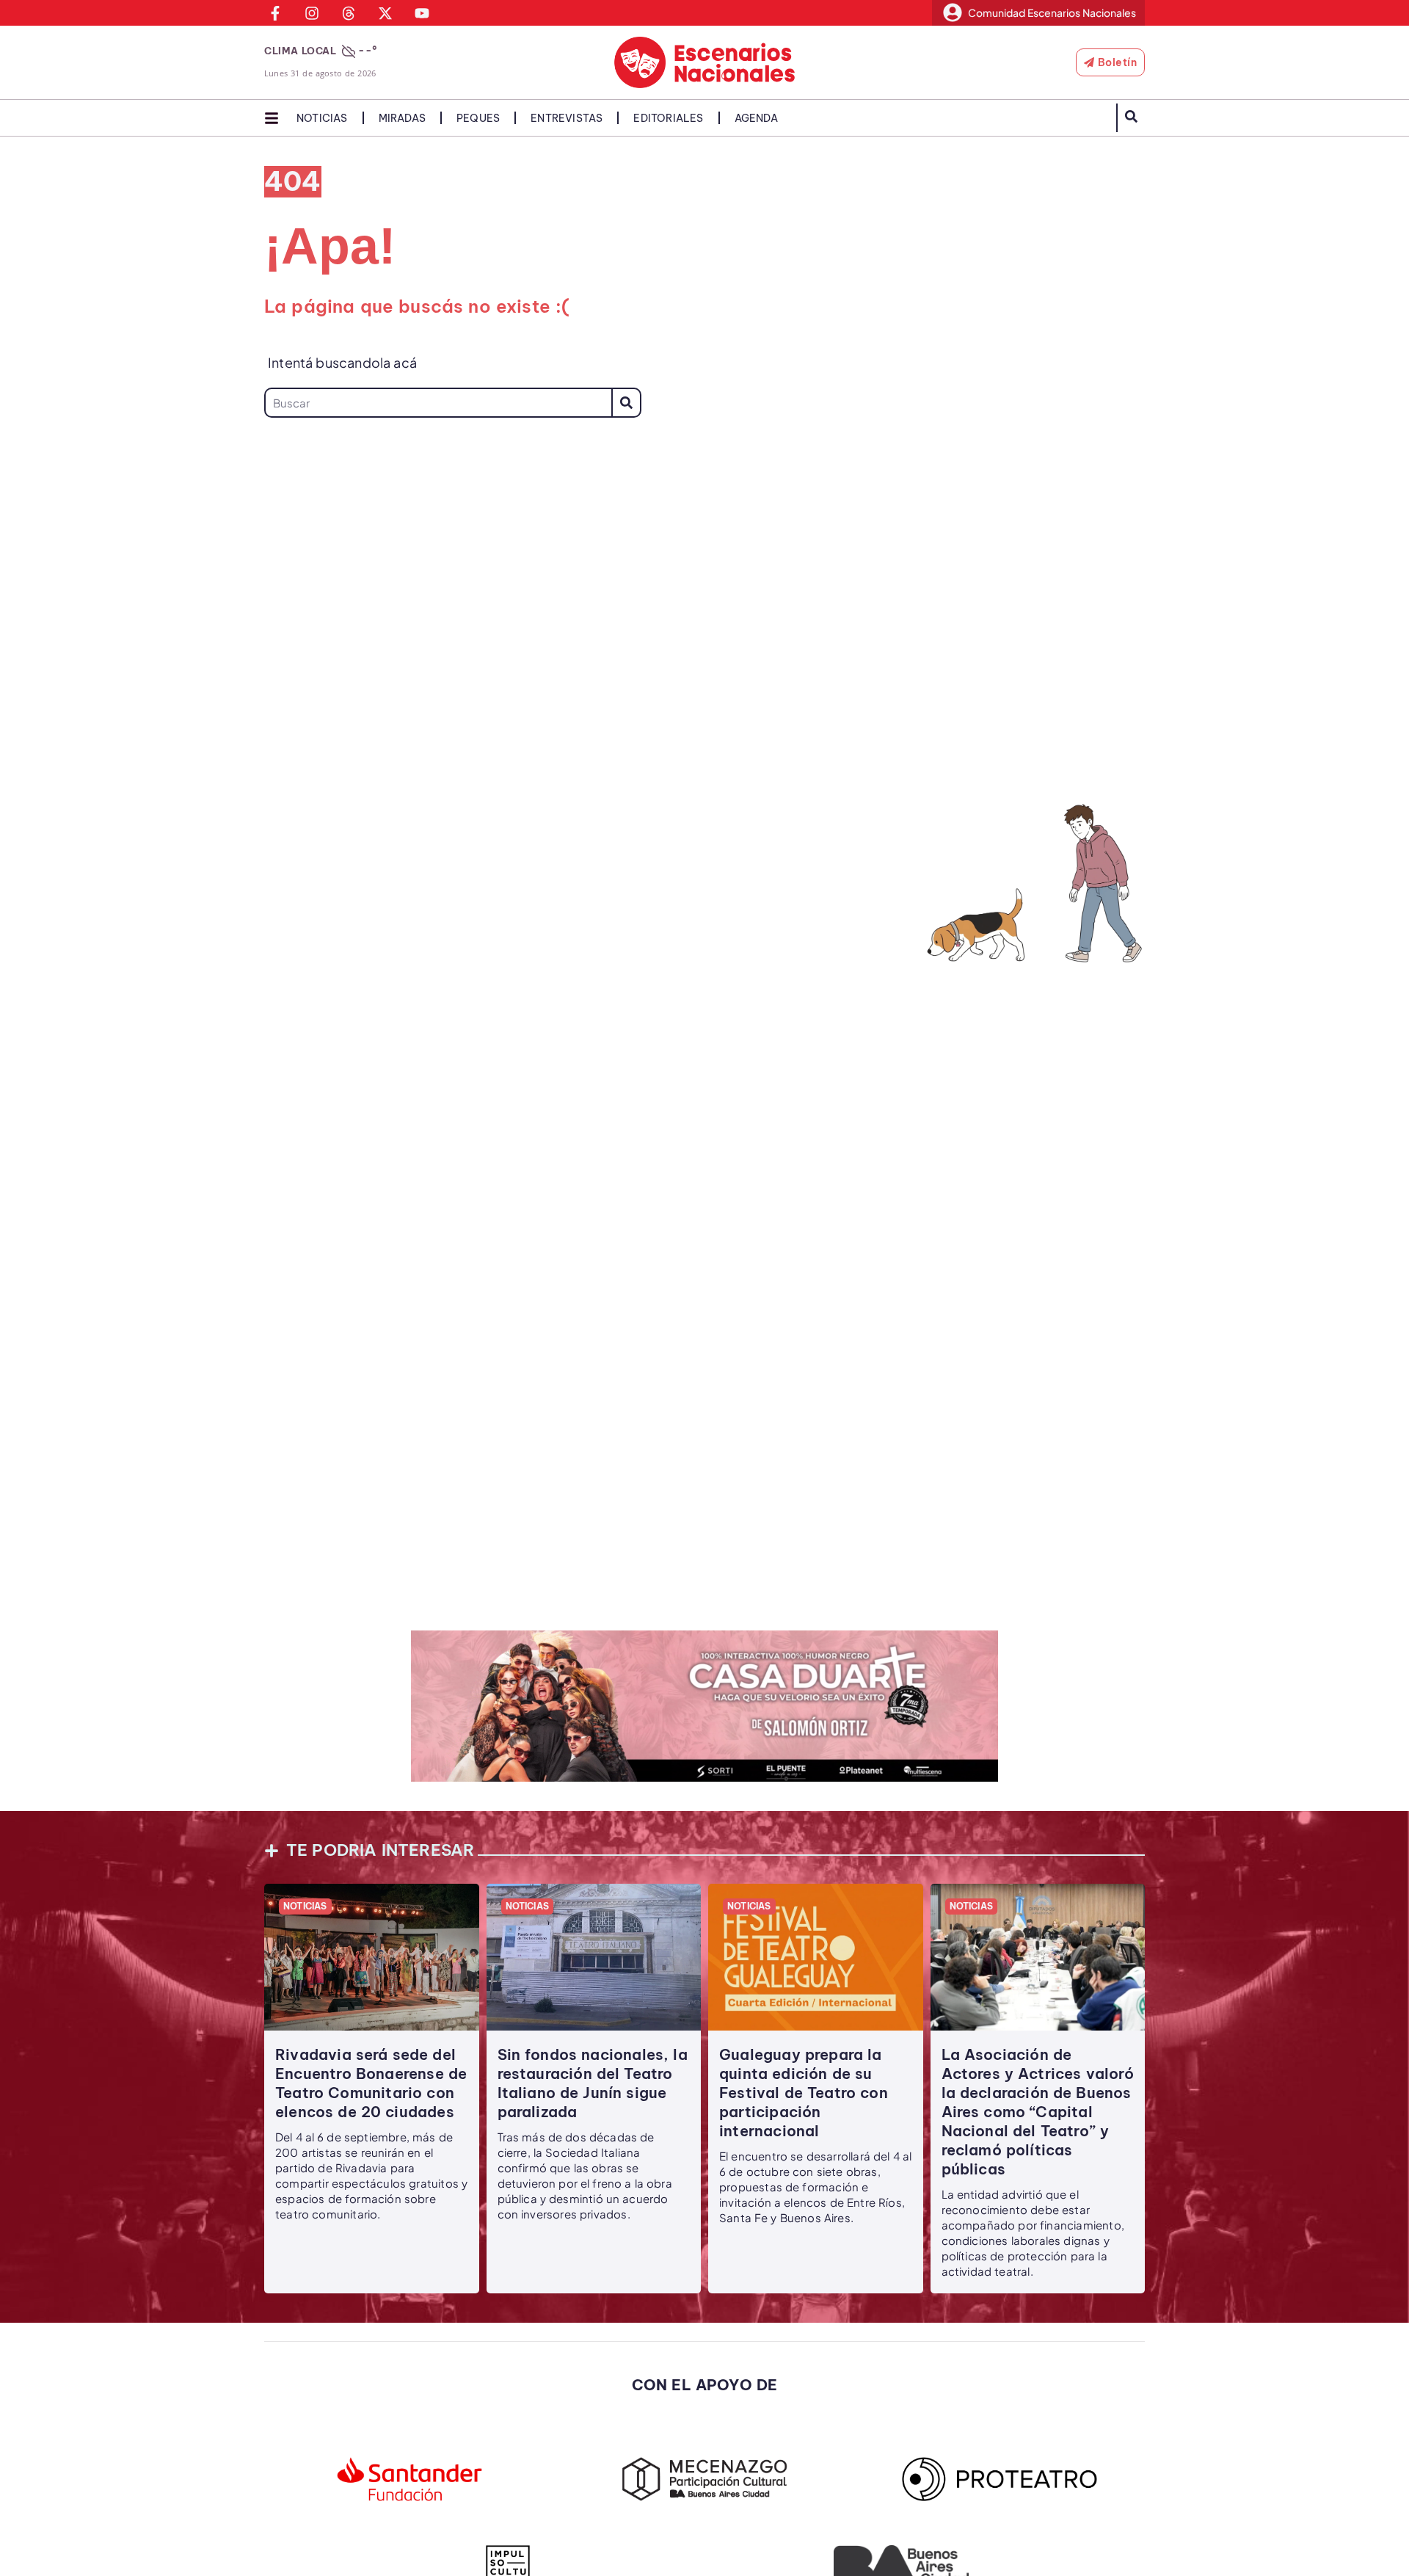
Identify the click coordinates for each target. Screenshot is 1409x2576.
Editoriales (668, 118)
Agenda (756, 118)
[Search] (626, 403)
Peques (478, 118)
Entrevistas (567, 118)
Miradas (402, 118)
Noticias (322, 118)
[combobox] (438, 403)
